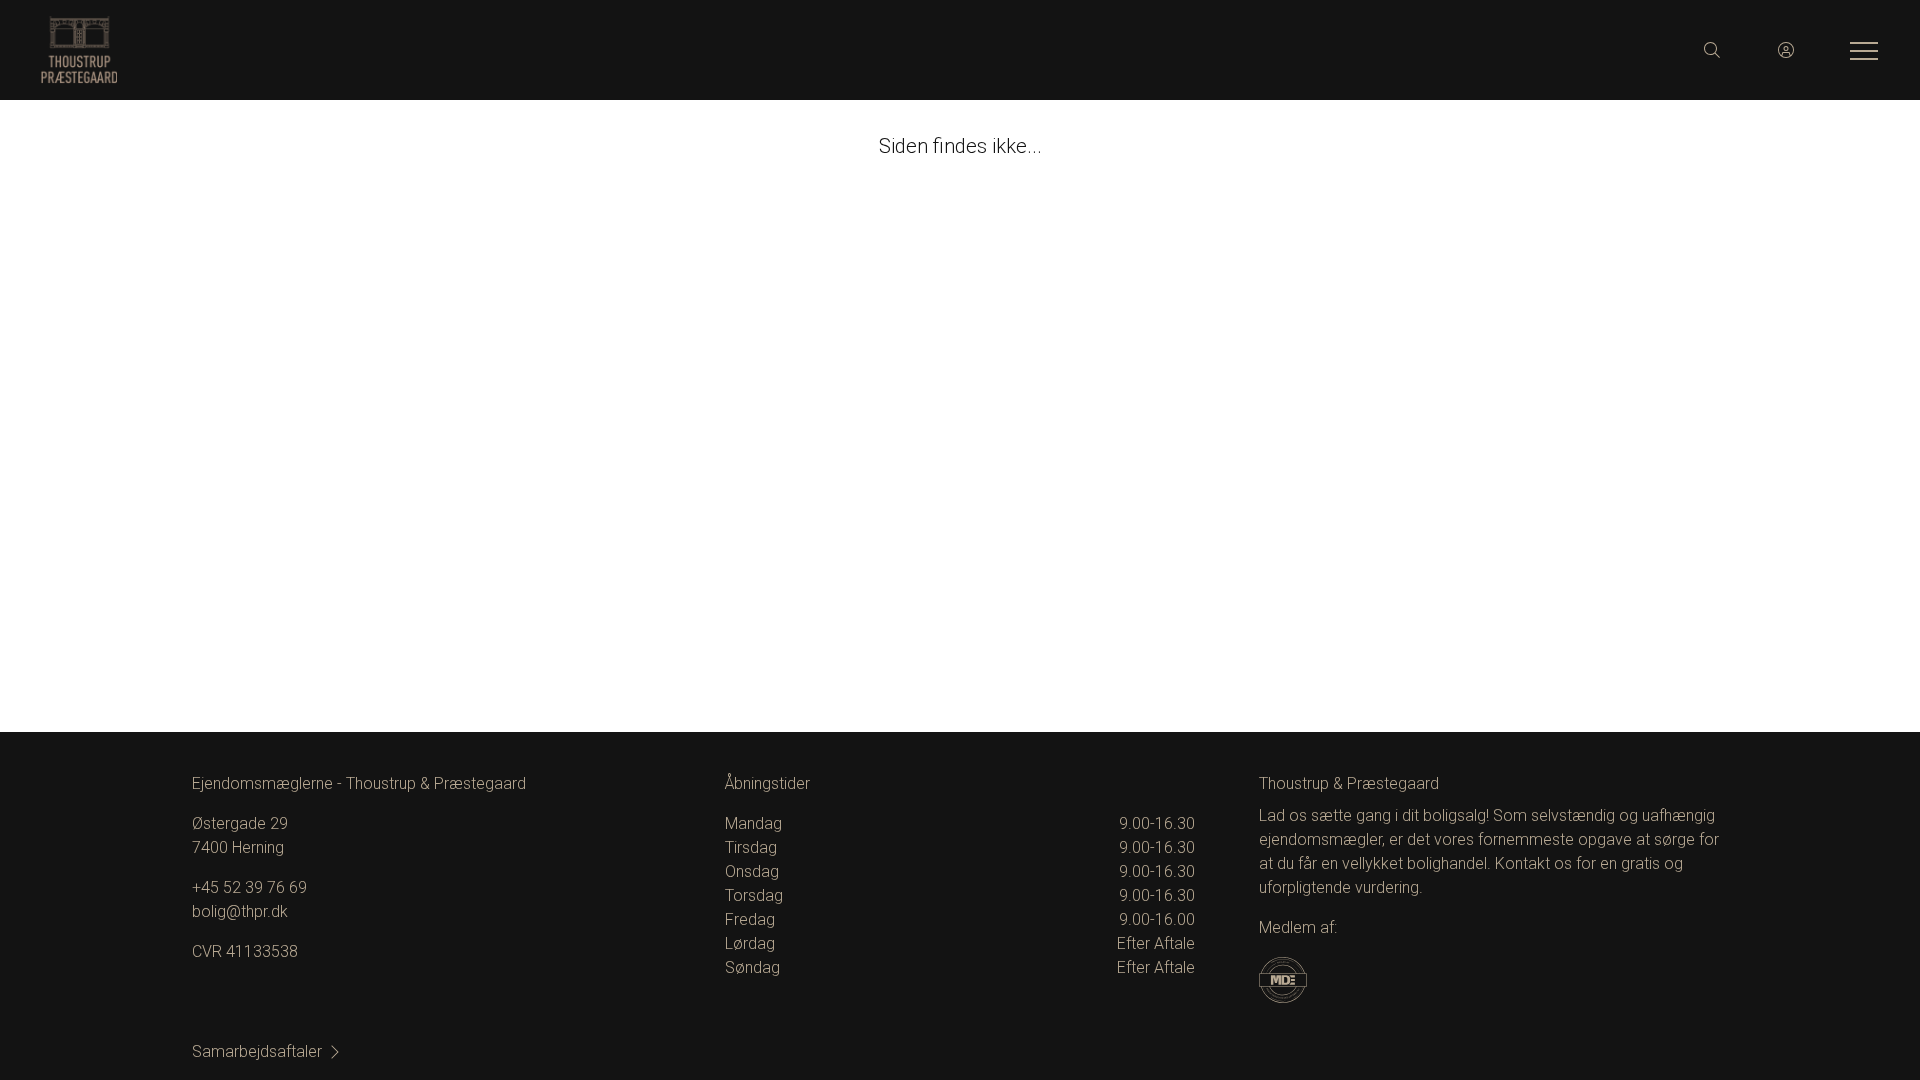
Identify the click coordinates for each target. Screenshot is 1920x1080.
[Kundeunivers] (1786, 50)
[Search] (1712, 50)
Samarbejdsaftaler (257, 1051)
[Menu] (1860, 50)
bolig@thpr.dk (240, 911)
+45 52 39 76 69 (249, 887)
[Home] (500, 50)
